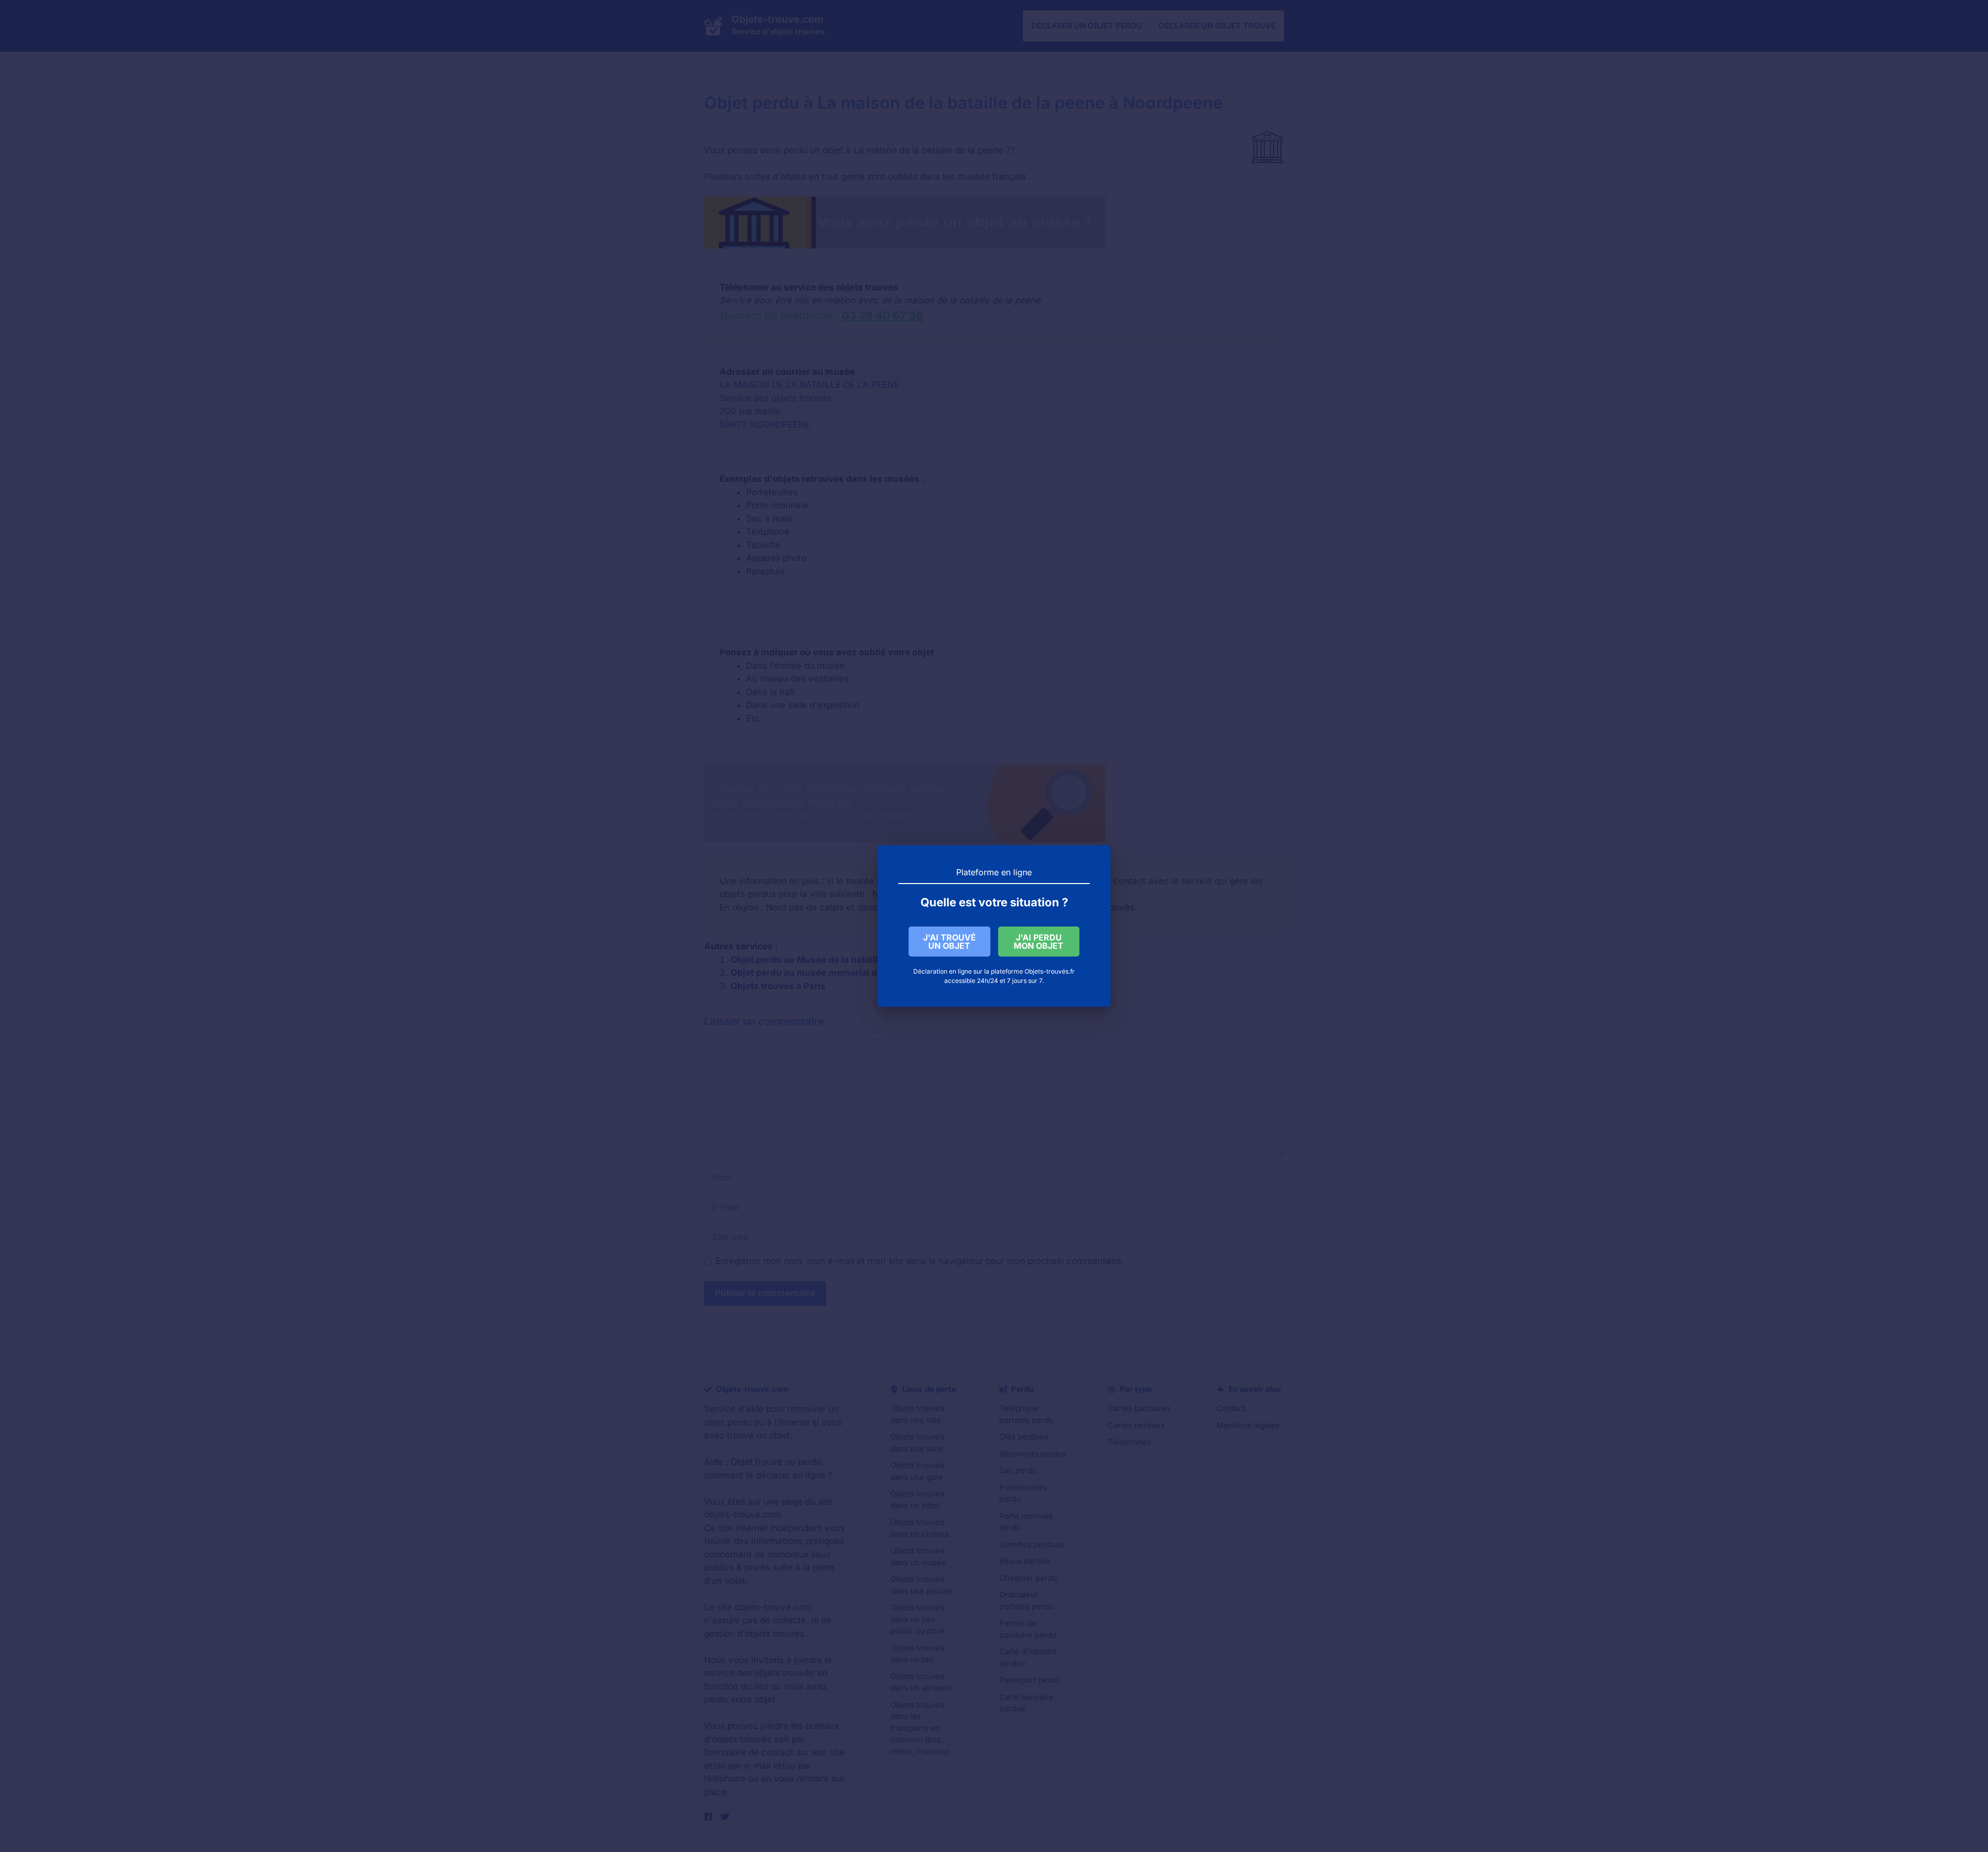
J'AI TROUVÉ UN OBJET (949, 942)
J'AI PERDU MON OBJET (1039, 942)
